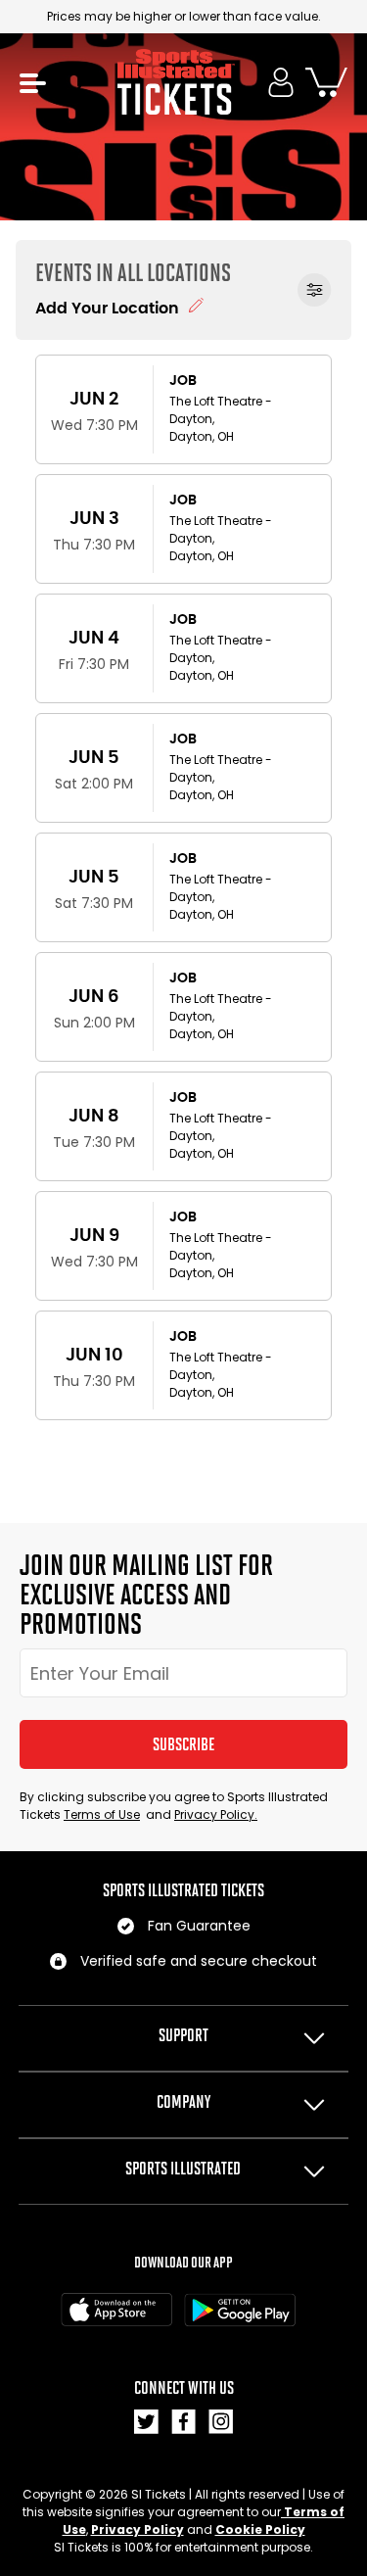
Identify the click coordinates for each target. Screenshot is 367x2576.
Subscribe (183, 1744)
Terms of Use (102, 1814)
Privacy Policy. (216, 1814)
